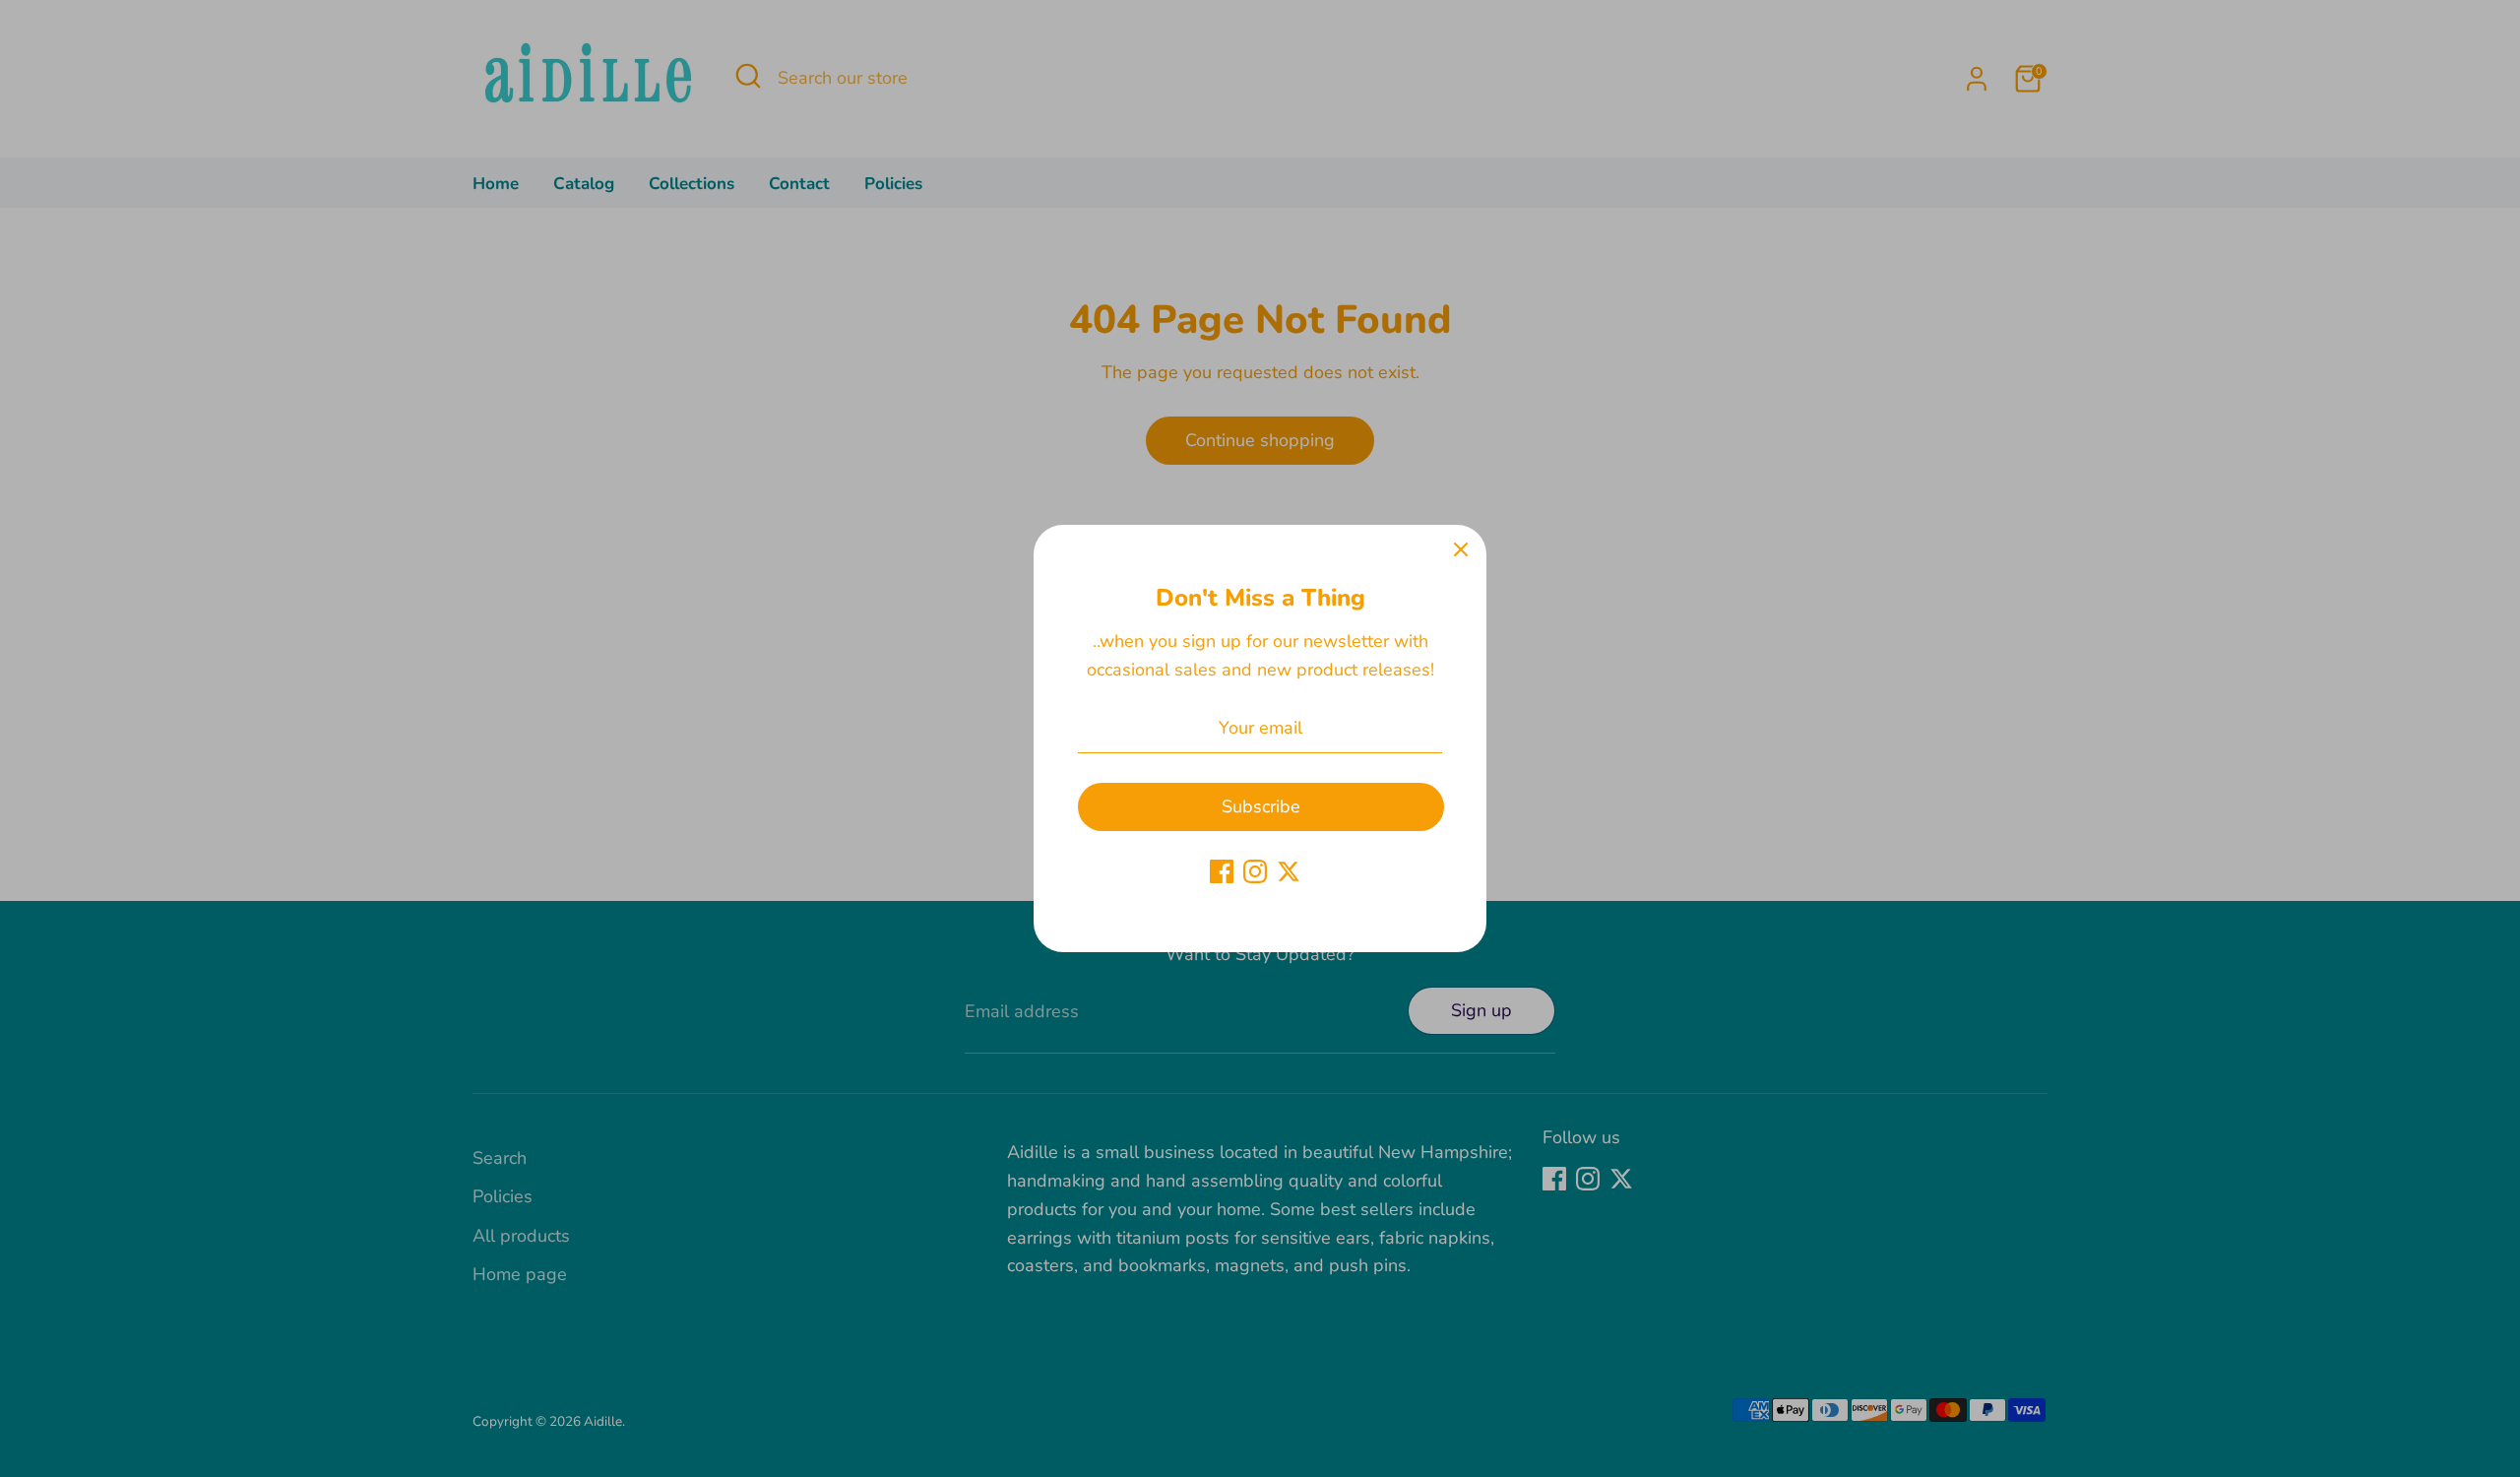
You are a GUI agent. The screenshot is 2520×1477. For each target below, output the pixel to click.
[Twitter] (1289, 871)
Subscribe (1261, 806)
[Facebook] (1222, 871)
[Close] (1461, 550)
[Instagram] (1255, 871)
